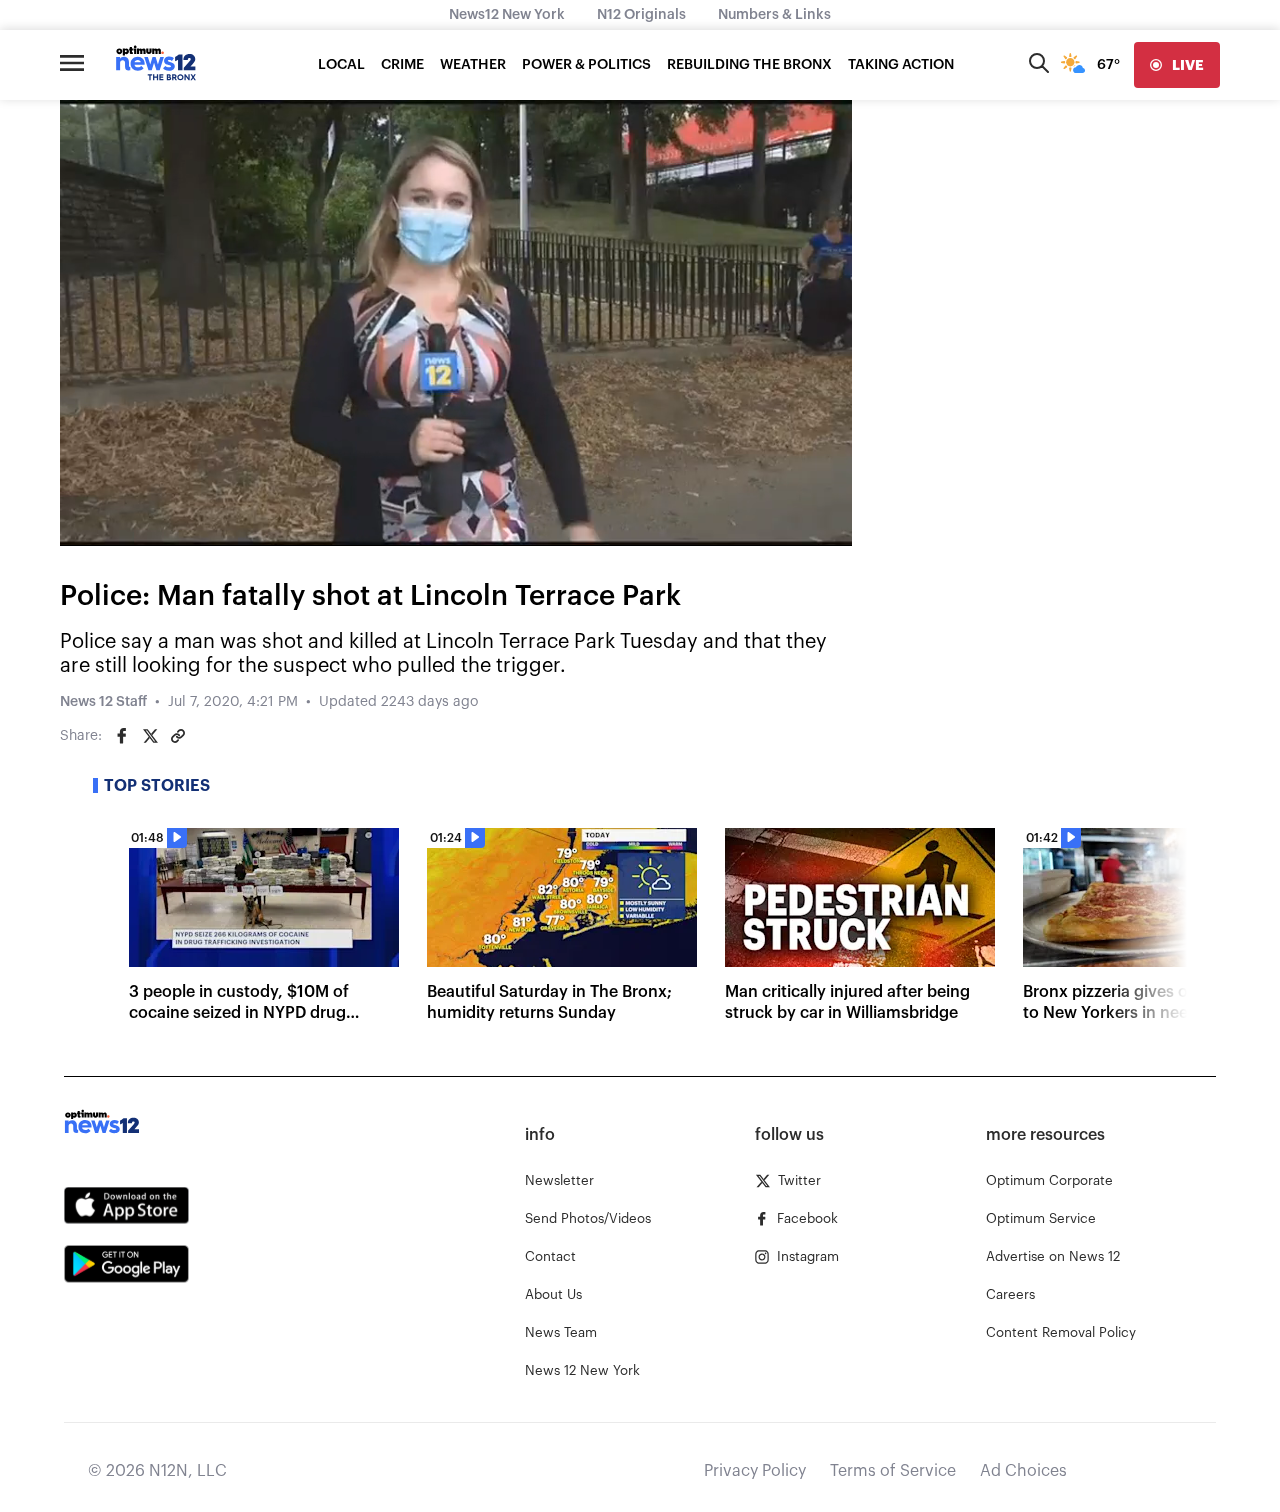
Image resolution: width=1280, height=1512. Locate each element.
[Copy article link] (178, 736)
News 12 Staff (103, 702)
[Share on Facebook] (122, 736)
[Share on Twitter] (150, 736)
